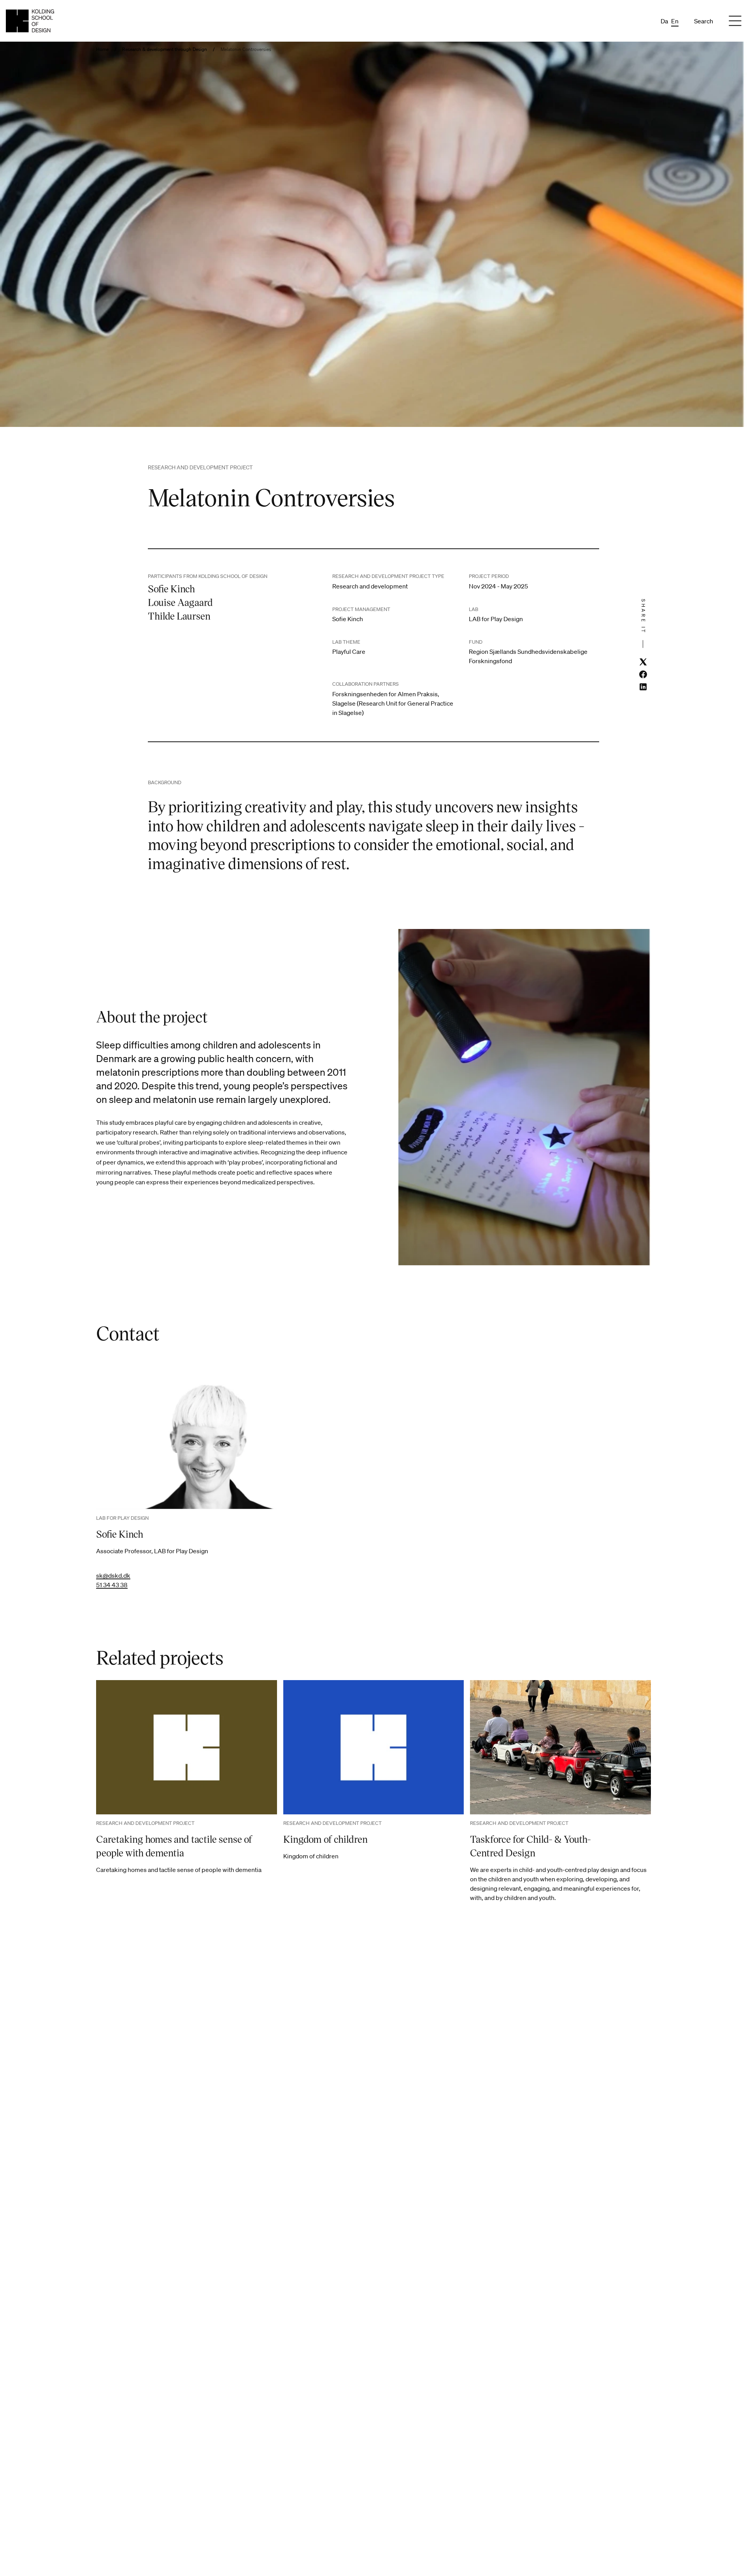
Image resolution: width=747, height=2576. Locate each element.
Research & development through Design (165, 49)
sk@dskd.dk (113, 1575)
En (675, 21)
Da (664, 21)
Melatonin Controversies (246, 49)
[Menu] (735, 21)
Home (102, 49)
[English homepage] (30, 21)
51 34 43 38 (112, 1585)
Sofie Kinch (120, 1534)
